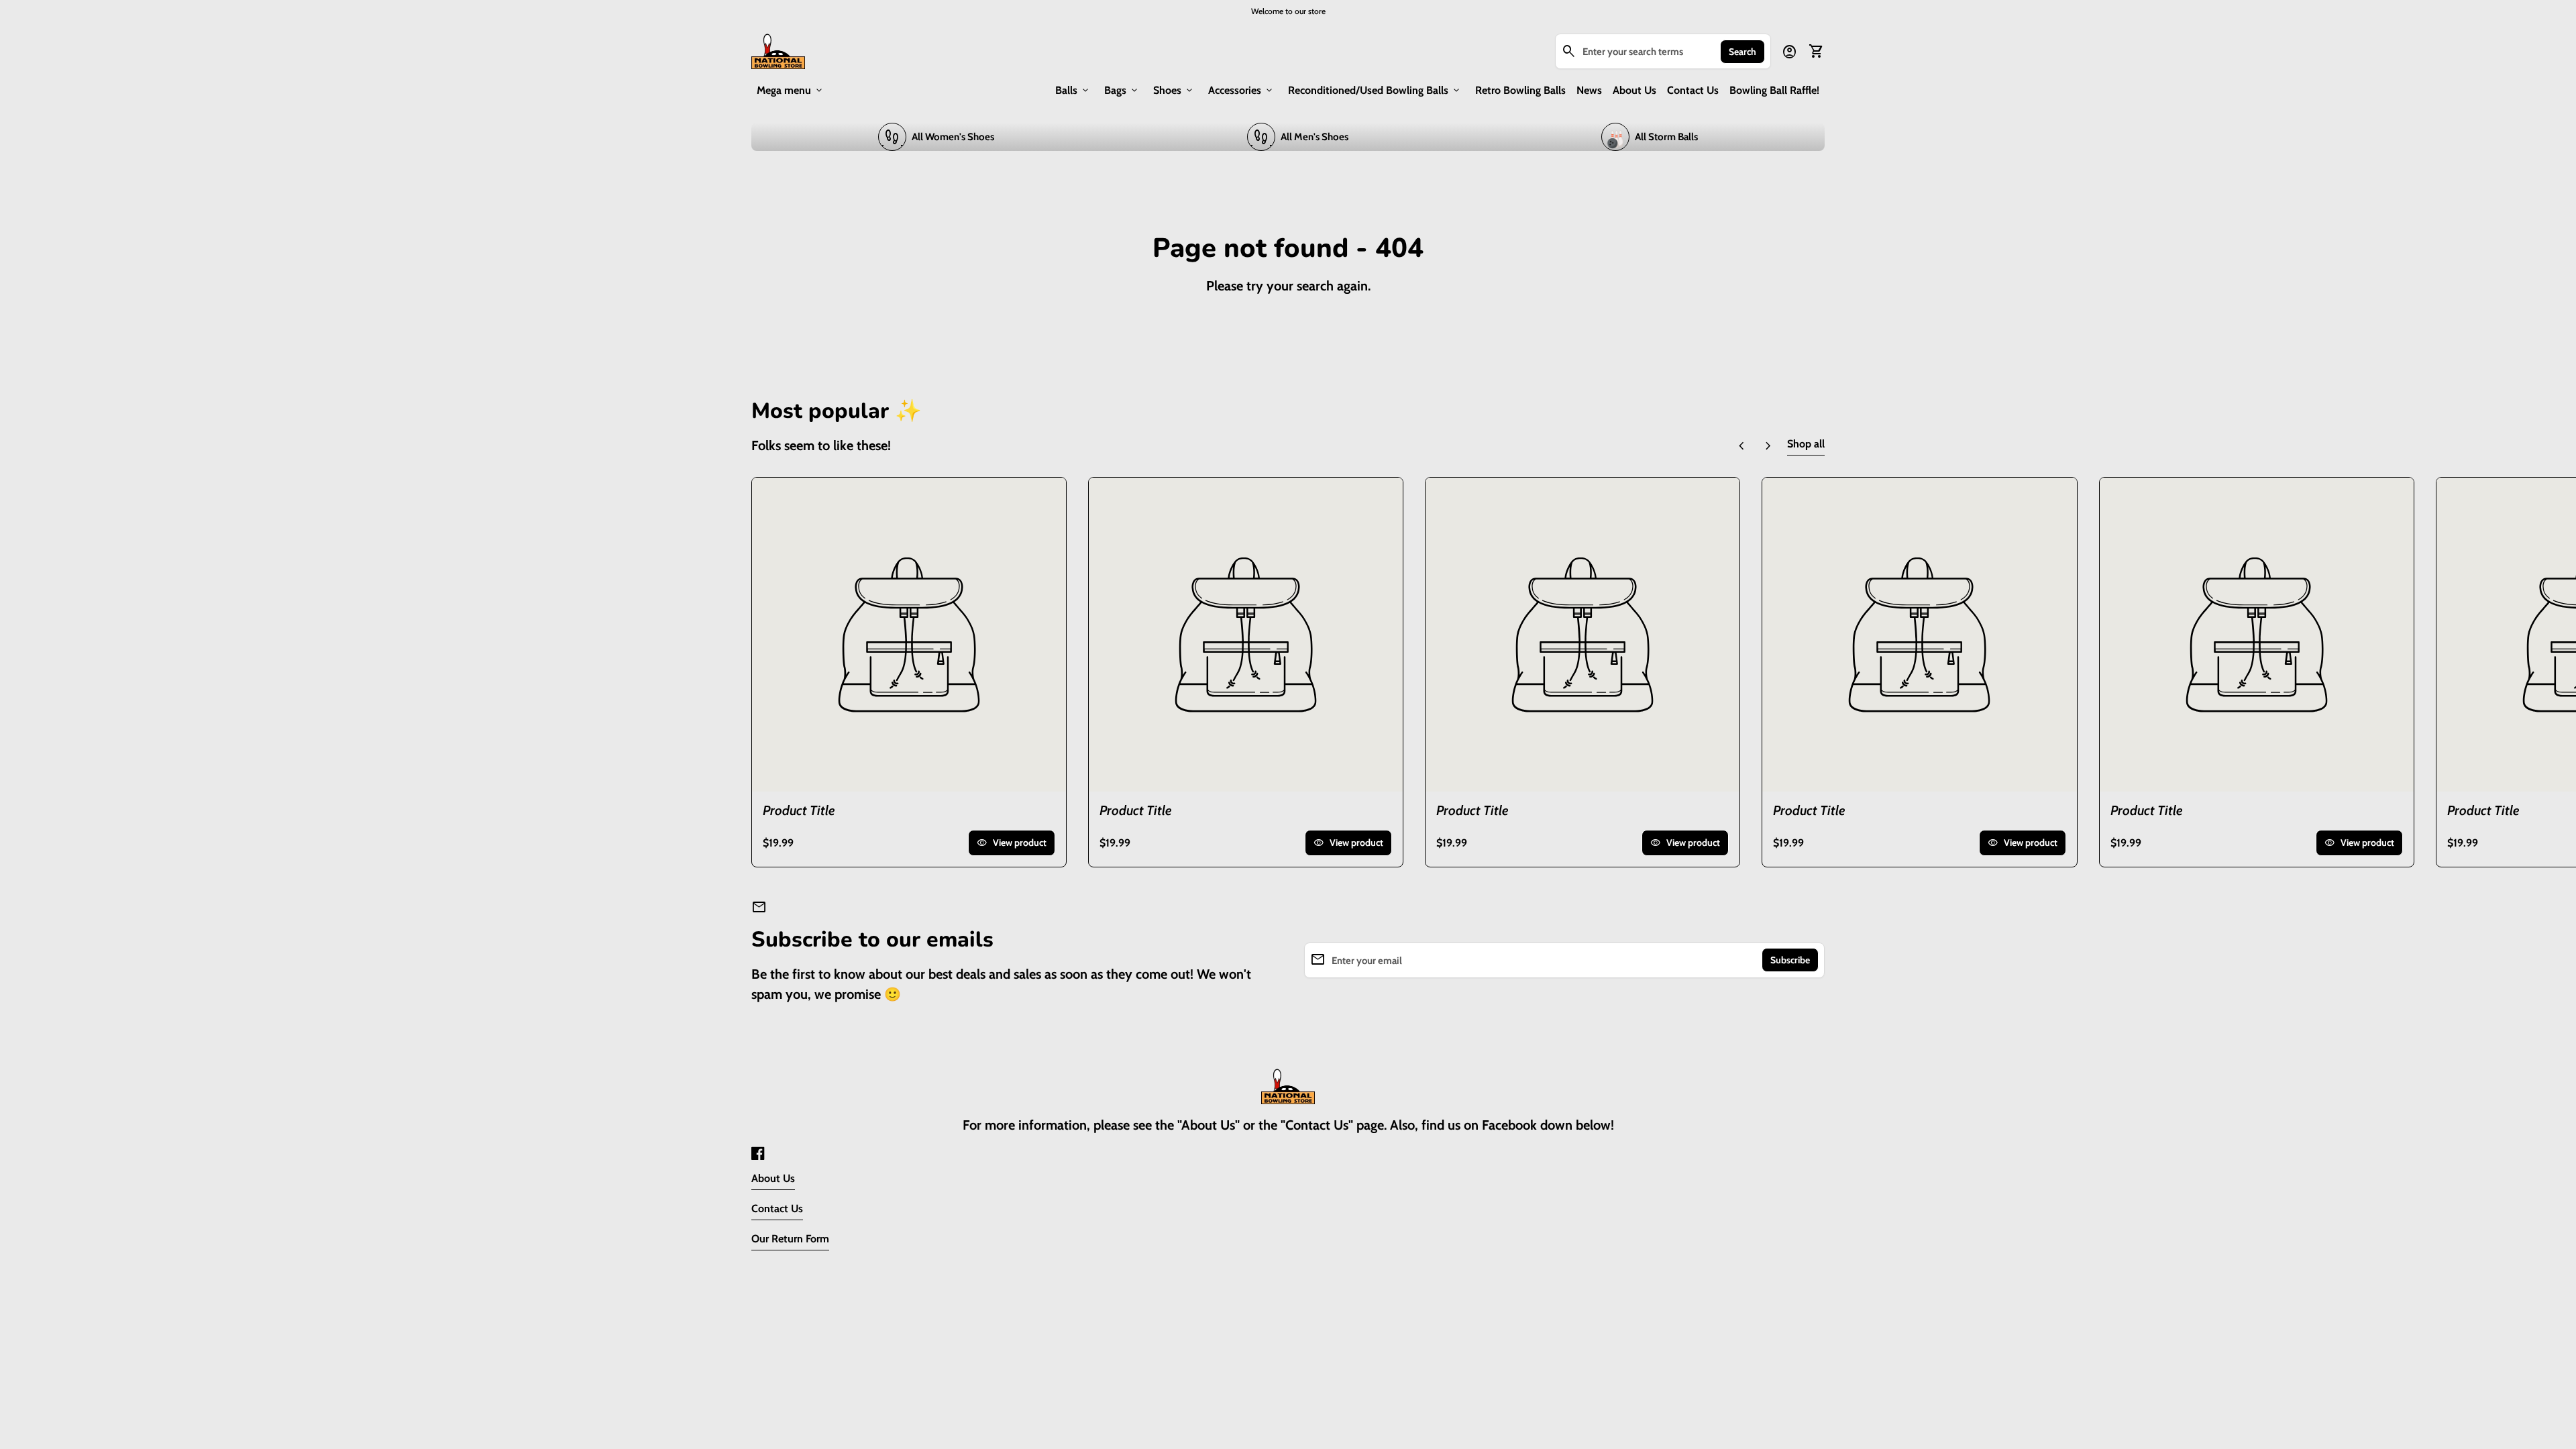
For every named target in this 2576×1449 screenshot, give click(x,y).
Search (1742, 52)
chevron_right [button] (1768, 446)
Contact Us (1693, 90)
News (1589, 90)
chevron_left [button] (1741, 446)
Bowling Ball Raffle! (1774, 90)
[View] (909, 635)
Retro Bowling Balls (1520, 90)
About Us (1634, 90)
